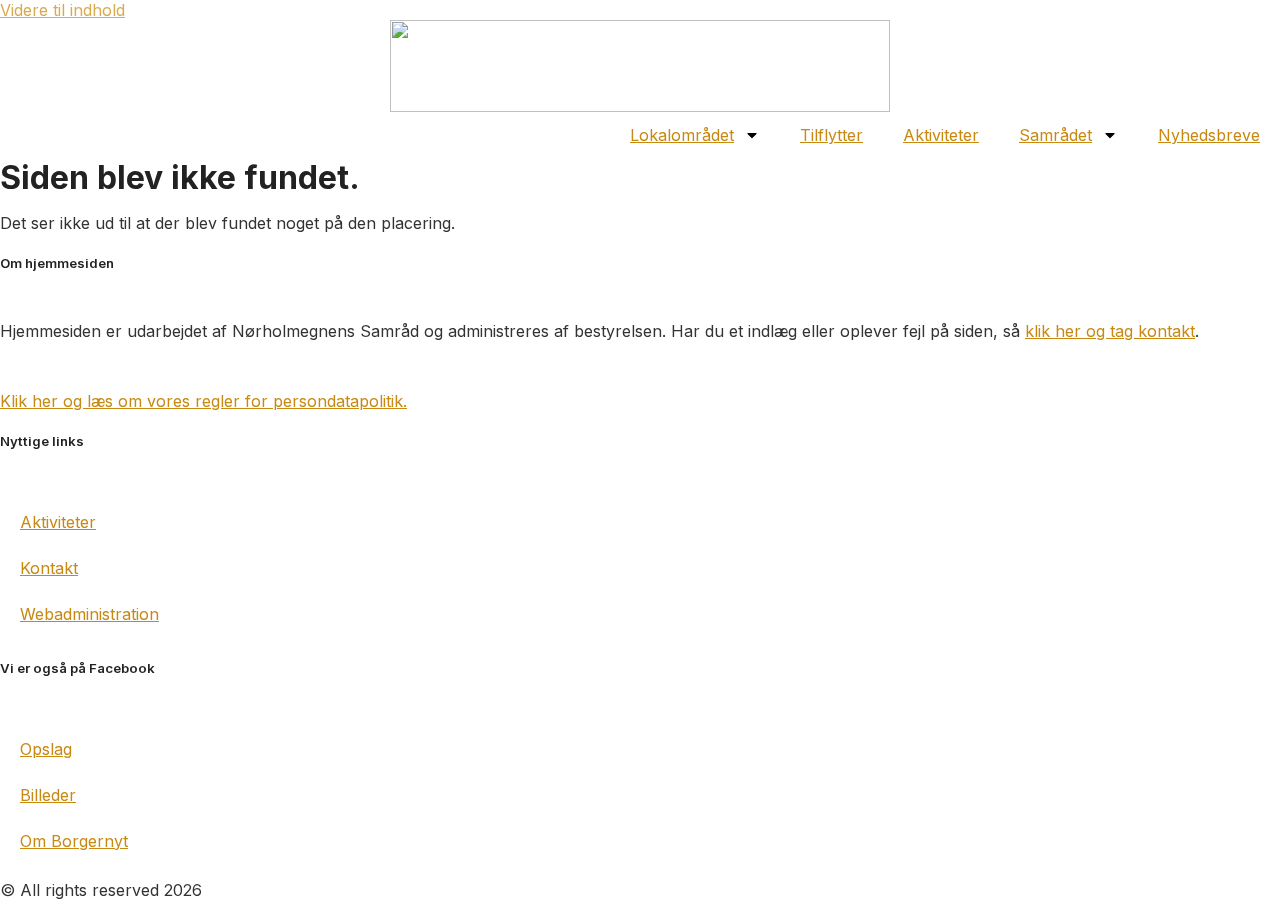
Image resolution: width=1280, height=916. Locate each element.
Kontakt (49, 568)
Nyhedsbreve (1209, 135)
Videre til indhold (62, 10)
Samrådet (1055, 135)
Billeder (48, 795)
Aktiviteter (941, 135)
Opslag (46, 749)
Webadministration (89, 614)
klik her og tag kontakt (1110, 331)
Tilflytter (831, 135)
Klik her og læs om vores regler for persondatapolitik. (203, 401)
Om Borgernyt (74, 841)
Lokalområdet (682, 135)
